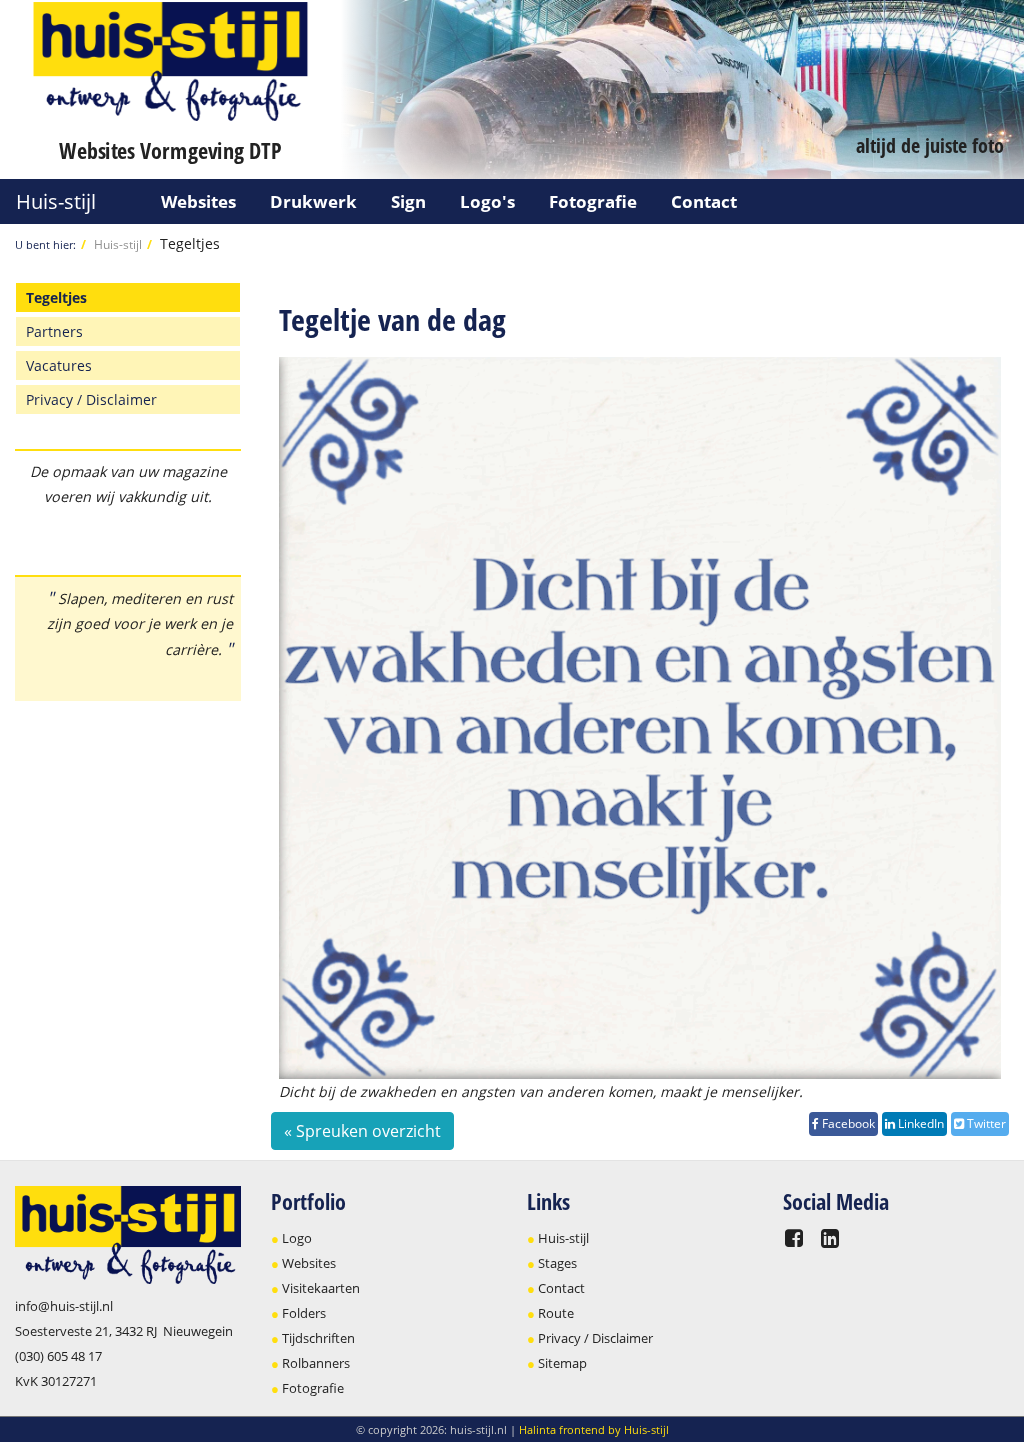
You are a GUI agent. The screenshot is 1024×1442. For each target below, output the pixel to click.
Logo (297, 1238)
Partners (54, 331)
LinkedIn (919, 1123)
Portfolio (308, 1201)
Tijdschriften (318, 1338)
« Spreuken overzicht (362, 1131)
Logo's (487, 201)
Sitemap (562, 1363)
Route (556, 1313)
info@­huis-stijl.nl (64, 1306)
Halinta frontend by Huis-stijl (594, 1429)
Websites (198, 201)
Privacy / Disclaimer (91, 399)
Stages (557, 1263)
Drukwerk (313, 201)
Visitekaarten (321, 1288)
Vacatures (59, 365)
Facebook (847, 1123)
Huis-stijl (56, 201)
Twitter (985, 1123)
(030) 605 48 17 (58, 1356)
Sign (408, 201)
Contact (704, 201)
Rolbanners (316, 1363)
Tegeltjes (190, 243)
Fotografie (593, 201)
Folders (304, 1313)
